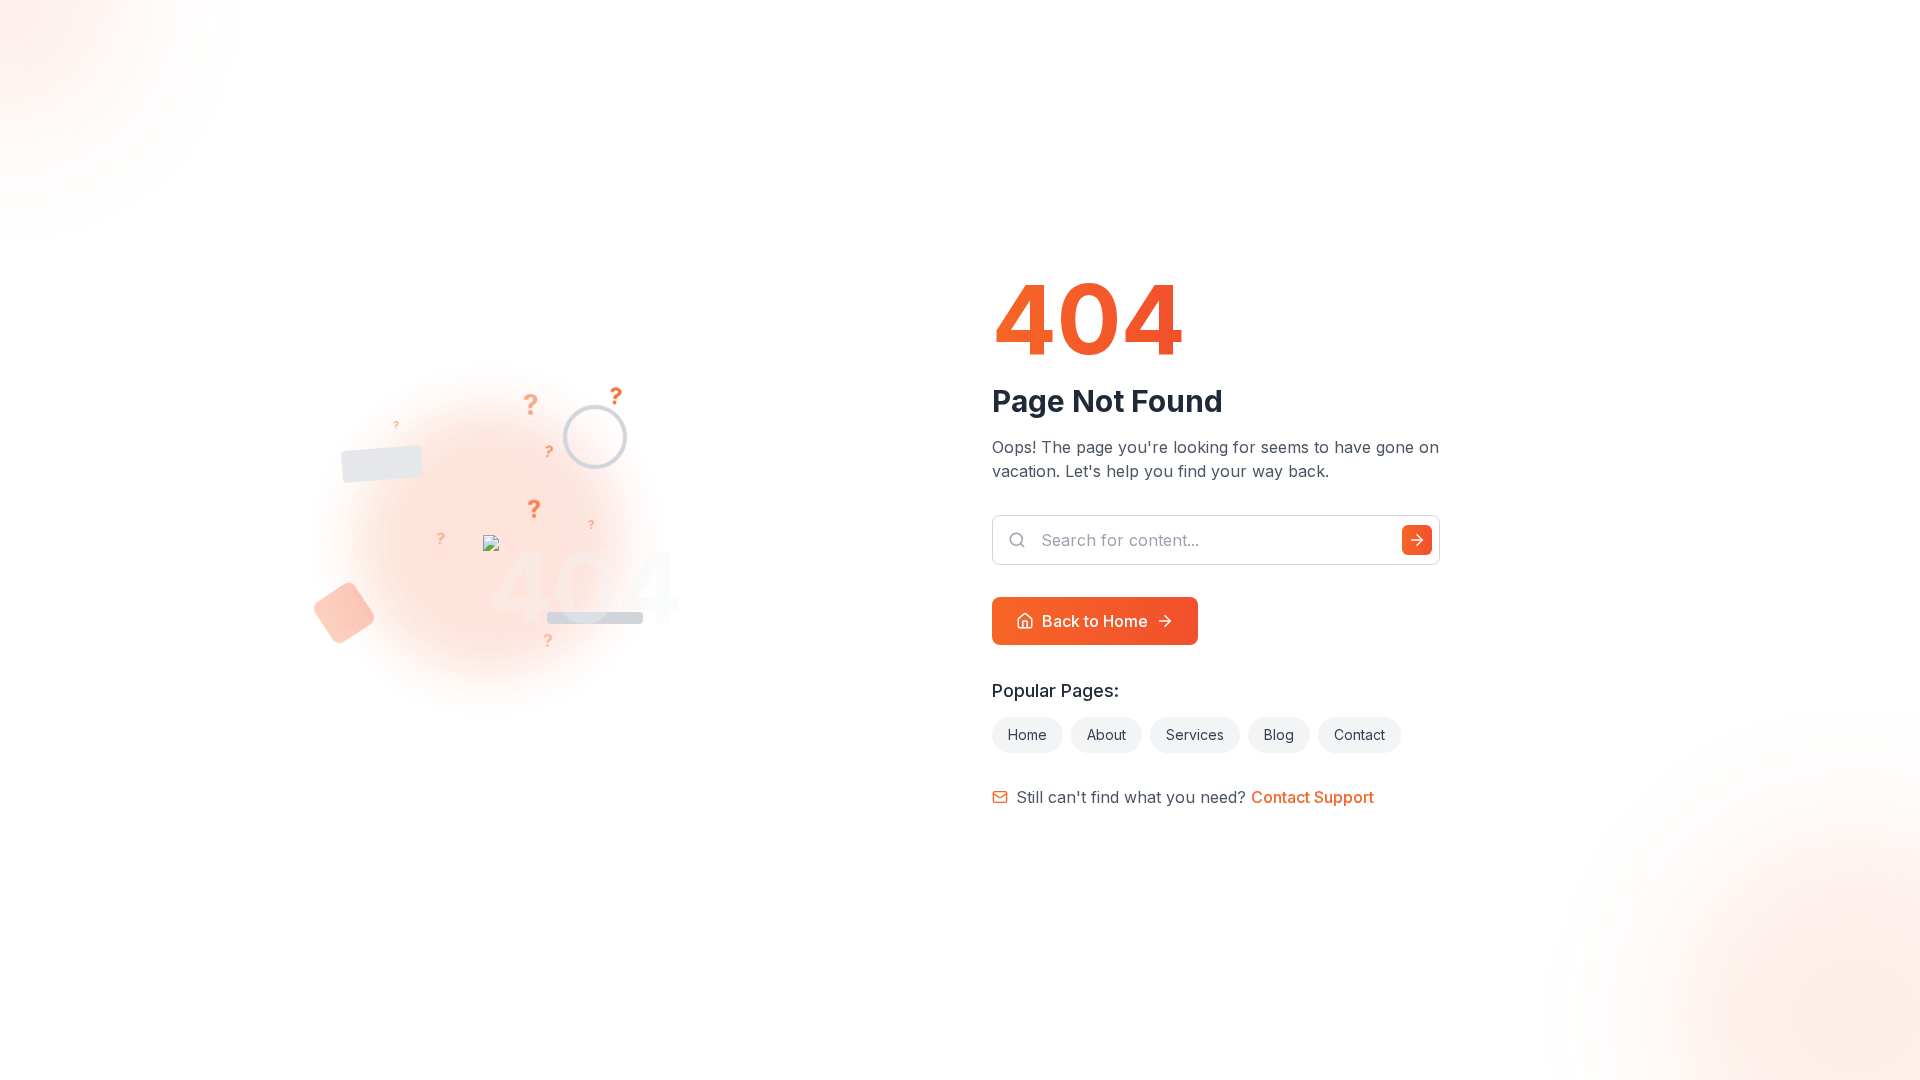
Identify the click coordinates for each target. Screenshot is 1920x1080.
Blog (1279, 734)
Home (1027, 734)
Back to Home (1095, 621)
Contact (1359, 734)
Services (1195, 734)
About (1106, 734)
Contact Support (1312, 797)
